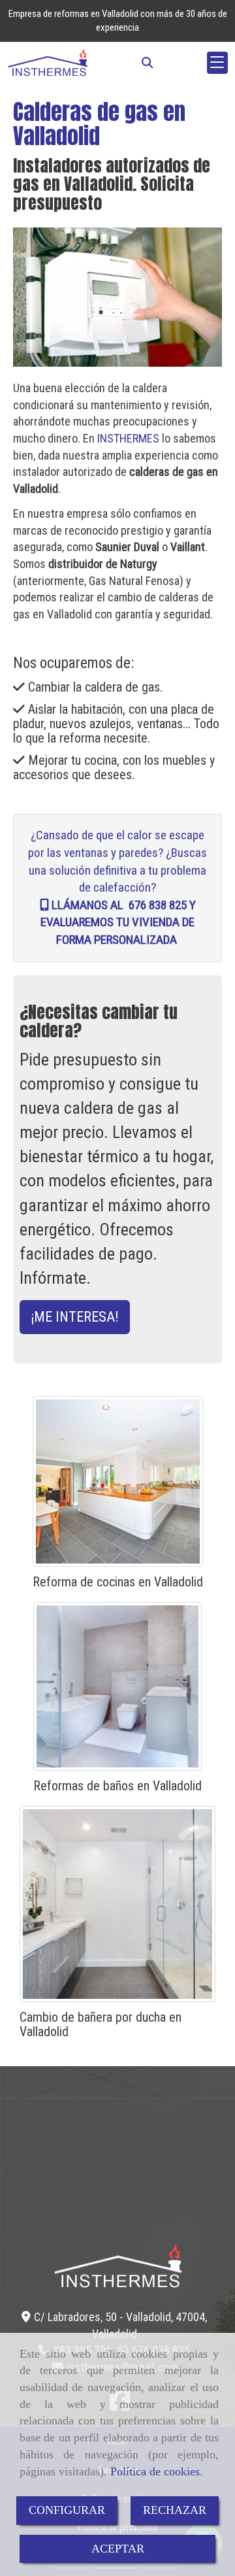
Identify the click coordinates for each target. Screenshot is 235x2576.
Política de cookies (155, 2471)
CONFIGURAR (67, 2510)
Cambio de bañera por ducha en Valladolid (101, 2024)
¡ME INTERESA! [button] (75, 1317)
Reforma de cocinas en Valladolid (118, 1582)
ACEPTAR (118, 2549)
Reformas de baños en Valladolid (117, 1786)
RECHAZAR (175, 2510)
